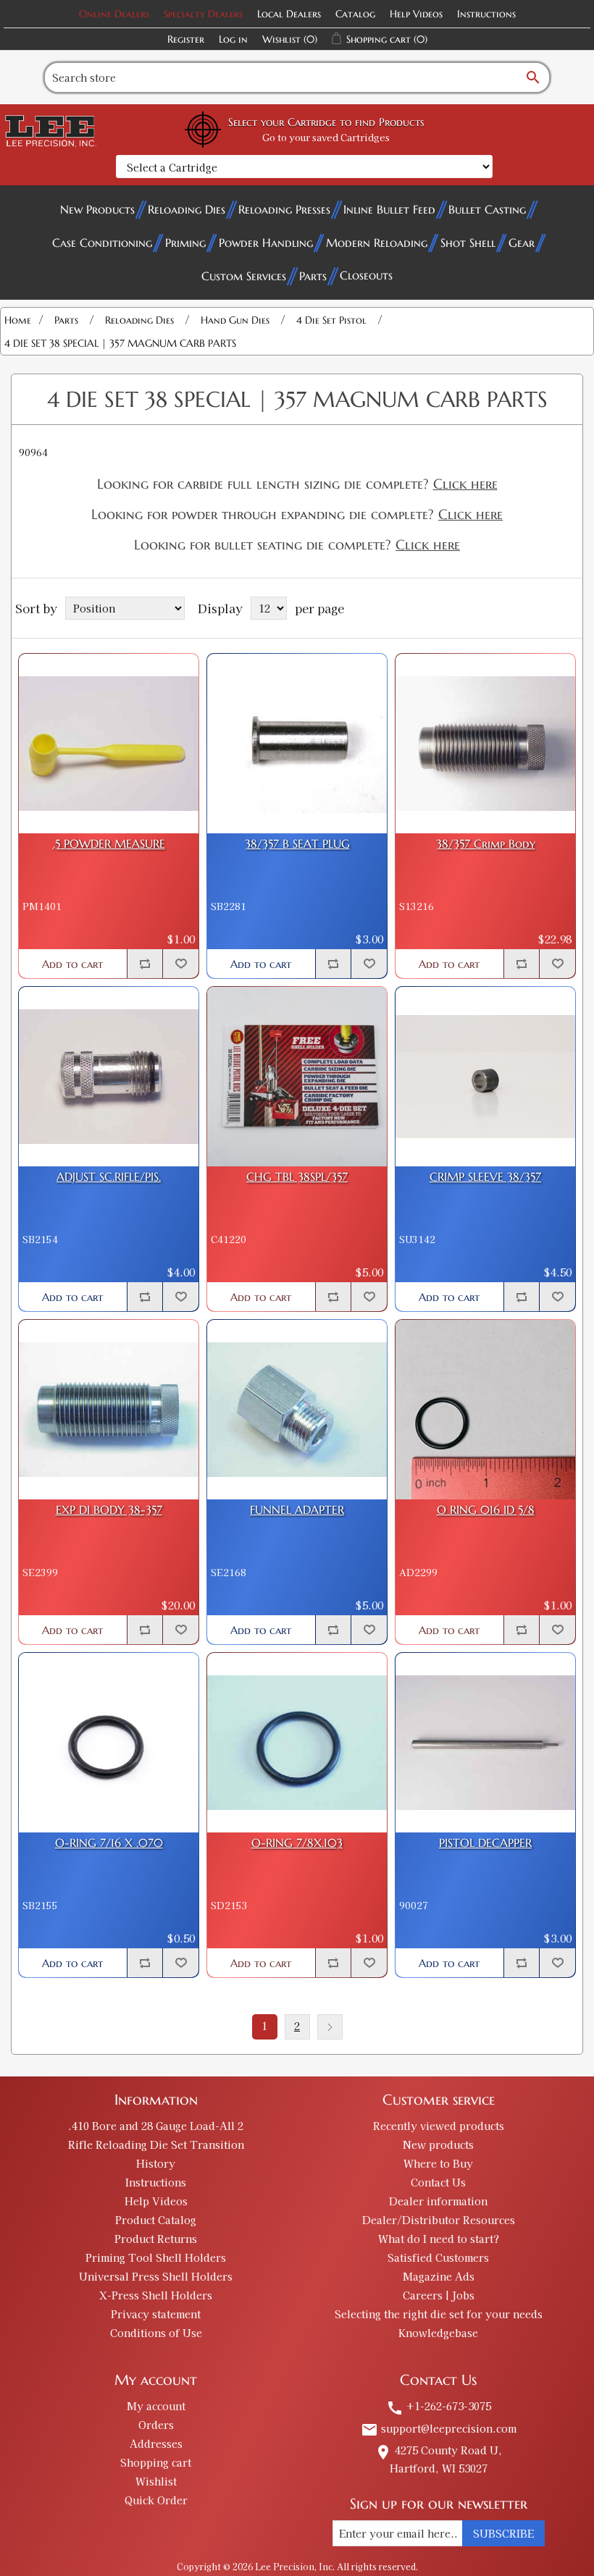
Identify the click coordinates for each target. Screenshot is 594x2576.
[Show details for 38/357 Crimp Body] (485, 744)
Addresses (156, 2444)
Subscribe (503, 2533)
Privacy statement (156, 2314)
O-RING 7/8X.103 (297, 1843)
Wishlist (156, 2481)
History (156, 2163)
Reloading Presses (284, 209)
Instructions (486, 14)
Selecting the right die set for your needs (439, 2314)
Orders (156, 2425)
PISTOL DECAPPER (485, 1843)
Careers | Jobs (439, 2295)
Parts (313, 276)
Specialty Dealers (203, 14)
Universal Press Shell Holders (156, 2276)
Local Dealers (289, 14)
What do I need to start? (439, 2239)
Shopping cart (156, 2462)
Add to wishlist (180, 964)
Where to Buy (438, 2163)
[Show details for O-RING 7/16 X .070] (109, 1743)
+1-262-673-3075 (439, 2406)
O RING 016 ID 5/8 (486, 1510)
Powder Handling (266, 243)
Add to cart (72, 964)
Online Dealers (114, 14)
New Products (97, 209)
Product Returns (156, 2239)
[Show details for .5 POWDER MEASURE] (109, 744)
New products (438, 2144)
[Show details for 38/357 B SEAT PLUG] (297, 744)
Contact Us (438, 2182)
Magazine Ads (439, 2276)
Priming (185, 243)
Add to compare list (145, 964)
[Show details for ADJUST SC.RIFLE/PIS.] (109, 1077)
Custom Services (244, 276)
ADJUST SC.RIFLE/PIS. (109, 1177)
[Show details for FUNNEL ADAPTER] (297, 1410)
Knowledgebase (438, 2333)
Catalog (355, 14)
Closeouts (366, 275)
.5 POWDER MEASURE (109, 844)
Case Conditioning (102, 243)
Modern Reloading (377, 243)
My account (156, 2406)
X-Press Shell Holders (156, 2295)
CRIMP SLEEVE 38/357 (485, 1177)
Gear (522, 243)
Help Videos (416, 14)
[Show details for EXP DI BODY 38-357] (109, 1410)
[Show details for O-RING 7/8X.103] (297, 1743)
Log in (233, 39)
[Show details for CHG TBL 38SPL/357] (297, 1077)
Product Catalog (156, 2220)
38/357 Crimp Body (486, 844)
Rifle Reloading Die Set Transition (156, 2144)
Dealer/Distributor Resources (439, 2220)
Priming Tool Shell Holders (156, 2257)
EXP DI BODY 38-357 (109, 1510)
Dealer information (438, 2201)
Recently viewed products (439, 2126)
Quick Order (156, 2500)
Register (186, 39)
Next (330, 2027)
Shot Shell (468, 243)
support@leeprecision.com (439, 2428)
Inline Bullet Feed (389, 209)
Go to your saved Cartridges (326, 137)
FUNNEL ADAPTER (297, 1510)
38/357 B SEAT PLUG (297, 844)
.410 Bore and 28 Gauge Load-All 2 (156, 2126)
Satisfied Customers (438, 2257)
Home (18, 320)
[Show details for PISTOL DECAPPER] (485, 1743)
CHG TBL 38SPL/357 (297, 1177)
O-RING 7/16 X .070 (109, 1843)
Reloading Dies (187, 209)
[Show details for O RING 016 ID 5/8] (485, 1410)
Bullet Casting (487, 209)
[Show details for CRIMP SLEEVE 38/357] (485, 1077)
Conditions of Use (156, 2333)
